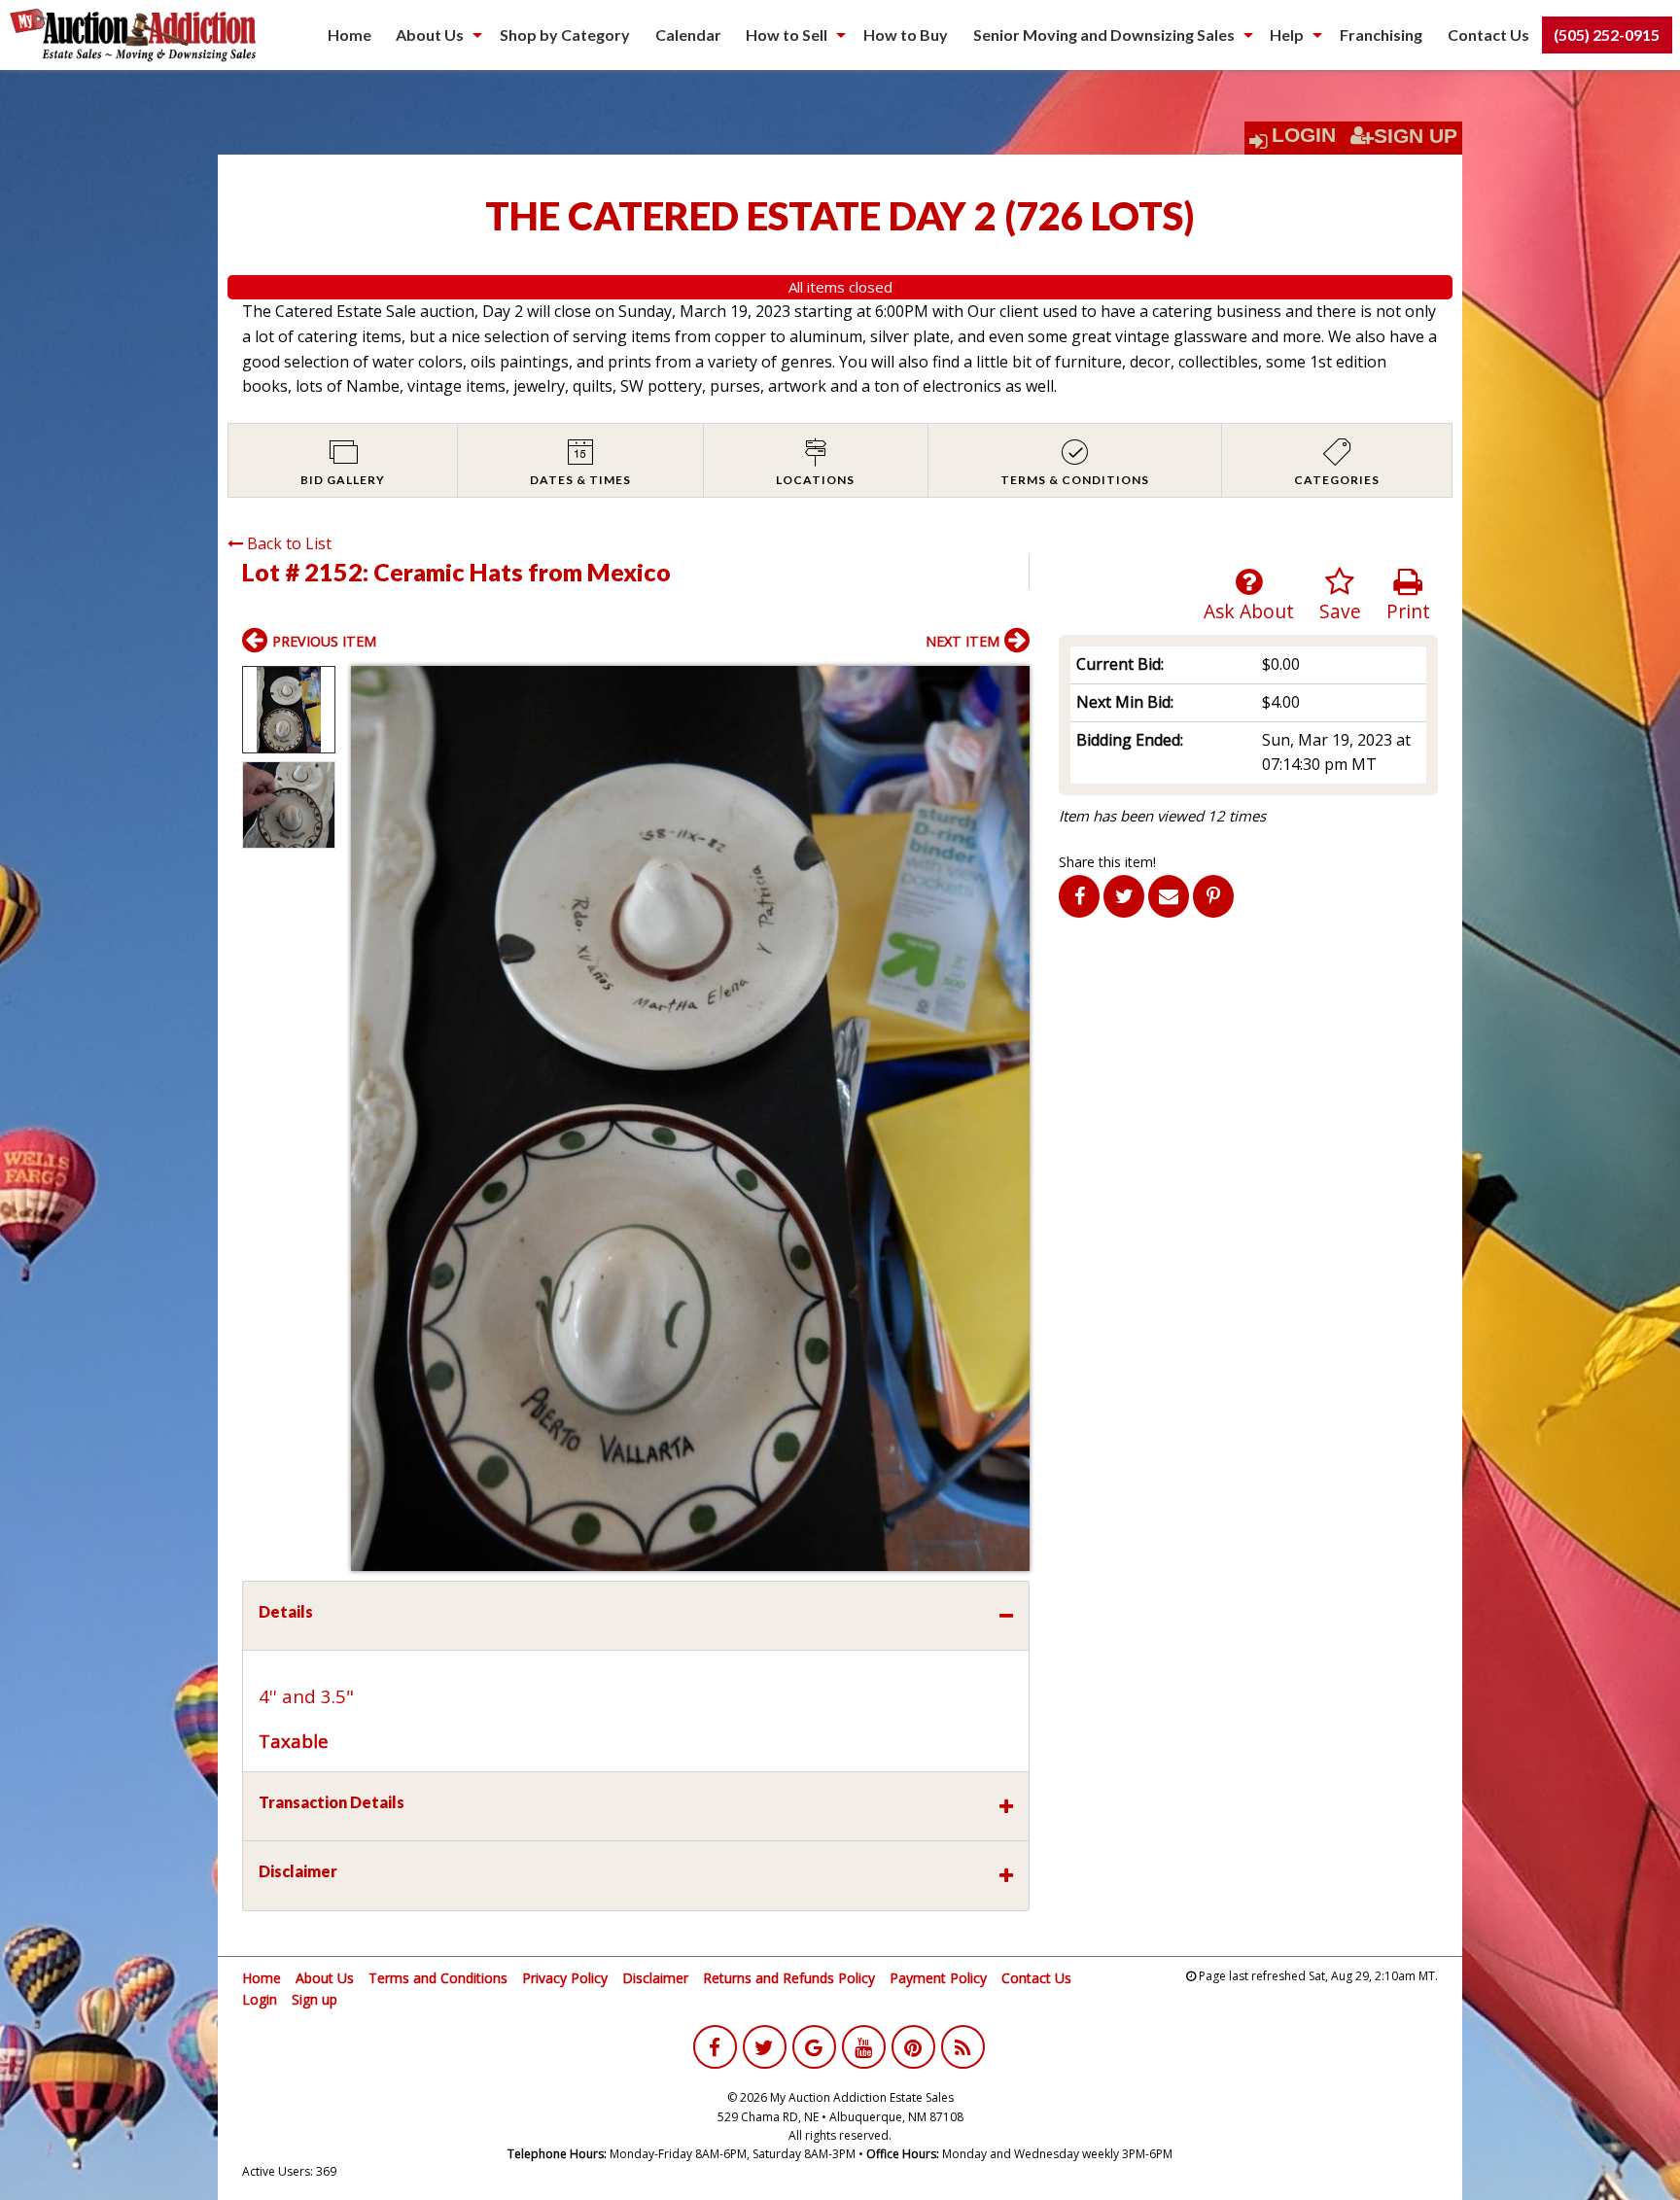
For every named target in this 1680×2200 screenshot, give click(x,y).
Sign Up (1416, 136)
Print (1408, 611)
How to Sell (787, 35)
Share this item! (1107, 862)
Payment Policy (938, 1978)
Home (350, 35)
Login (1304, 135)
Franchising (1381, 35)
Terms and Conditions (438, 1978)
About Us (430, 35)
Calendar (688, 35)
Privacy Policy (565, 1978)
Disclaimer (655, 1978)
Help (1287, 35)
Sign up (315, 1999)
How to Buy (906, 35)
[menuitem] (350, 35)
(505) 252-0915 (1607, 35)
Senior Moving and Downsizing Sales (1104, 35)
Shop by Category (565, 35)
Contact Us (1488, 35)
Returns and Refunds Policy (789, 1978)
